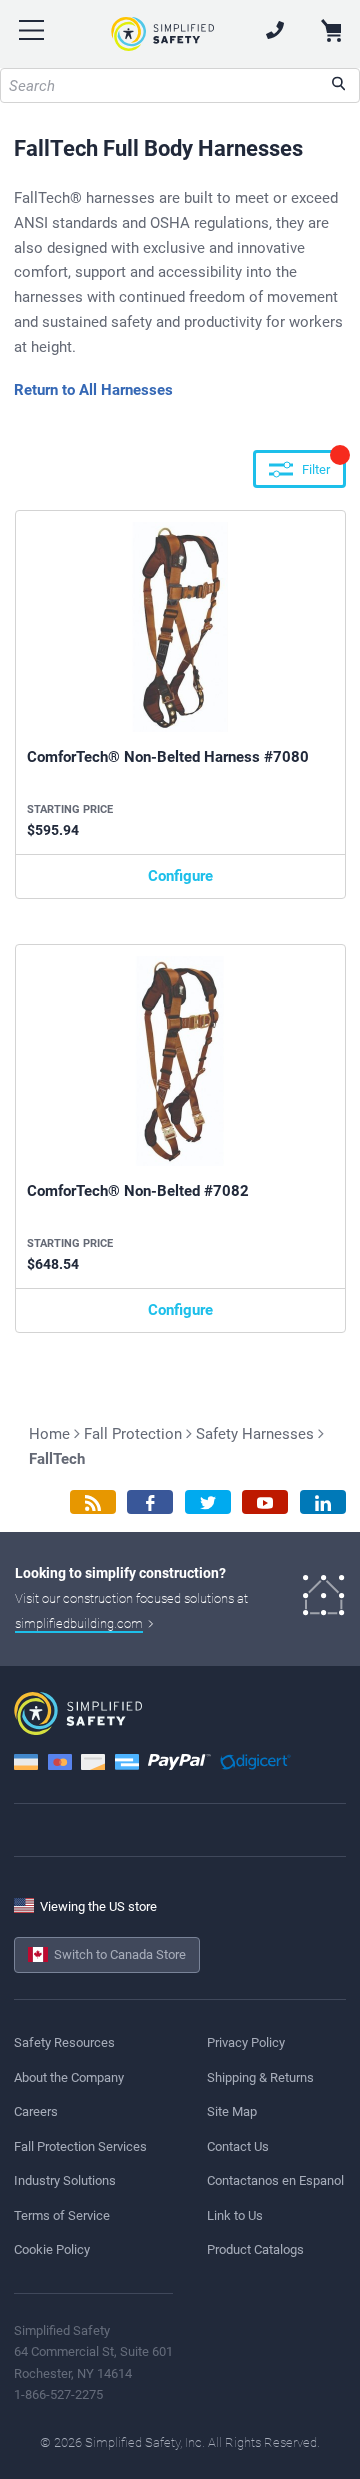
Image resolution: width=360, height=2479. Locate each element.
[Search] (338, 85)
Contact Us (238, 2146)
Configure (180, 876)
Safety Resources (64, 2042)
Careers (36, 2111)
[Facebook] (150, 1502)
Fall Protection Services (80, 2146)
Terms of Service (62, 2215)
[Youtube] (265, 1502)
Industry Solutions (65, 2180)
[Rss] (93, 1502)
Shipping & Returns (260, 2077)
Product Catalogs (255, 2249)
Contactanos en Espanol (275, 2180)
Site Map (232, 2111)
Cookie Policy (52, 2249)
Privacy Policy (246, 2042)
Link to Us (235, 2215)
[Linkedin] (323, 1502)
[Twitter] (208, 1502)
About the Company (69, 2077)
